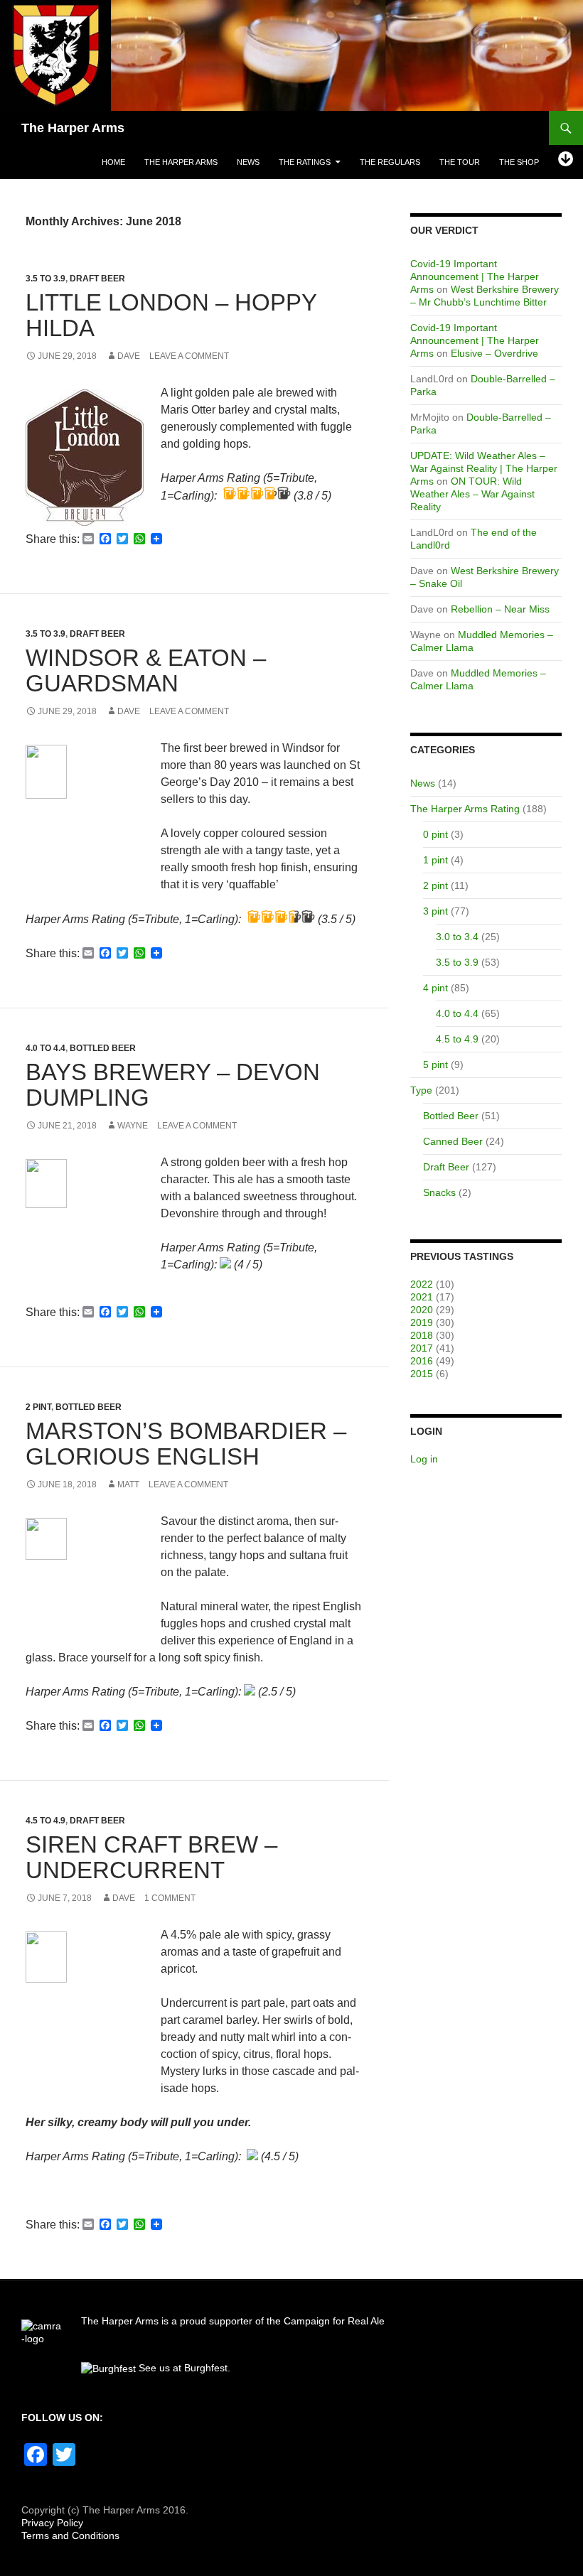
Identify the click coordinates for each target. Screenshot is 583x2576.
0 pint (435, 834)
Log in (424, 1459)
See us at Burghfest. (183, 2368)
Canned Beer (453, 1141)
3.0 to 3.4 (457, 937)
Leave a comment (189, 356)
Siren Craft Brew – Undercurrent (151, 1857)
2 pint (38, 1407)
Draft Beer (97, 279)
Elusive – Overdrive (494, 353)
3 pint (435, 911)
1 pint (435, 860)
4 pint (435, 988)
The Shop (519, 162)
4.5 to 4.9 (46, 1821)
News (248, 162)
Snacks (439, 1192)
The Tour (460, 162)
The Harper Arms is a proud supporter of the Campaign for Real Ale (233, 2321)
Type (421, 1090)
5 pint (435, 1065)
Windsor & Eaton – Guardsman (146, 670)
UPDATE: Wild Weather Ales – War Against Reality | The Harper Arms (484, 468)
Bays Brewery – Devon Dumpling (173, 1085)
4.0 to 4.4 (46, 1048)
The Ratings (305, 162)
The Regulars (390, 162)
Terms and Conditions (70, 2535)
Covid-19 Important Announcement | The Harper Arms (475, 276)
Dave (129, 356)
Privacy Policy (52, 2523)
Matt (128, 1484)
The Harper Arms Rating (465, 809)
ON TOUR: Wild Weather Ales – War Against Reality (472, 494)
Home (113, 162)
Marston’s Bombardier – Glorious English (186, 1444)
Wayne (133, 1126)
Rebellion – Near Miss (500, 609)
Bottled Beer (103, 1048)
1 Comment (170, 1898)
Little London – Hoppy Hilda (171, 315)
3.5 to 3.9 (46, 279)
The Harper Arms (73, 128)
